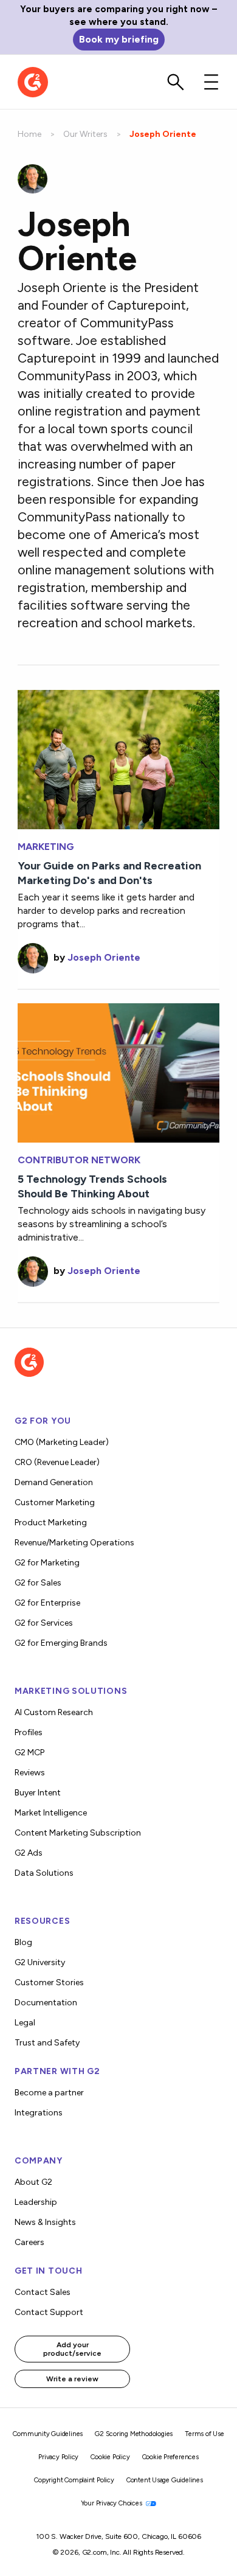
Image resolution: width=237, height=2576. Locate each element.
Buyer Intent (38, 1793)
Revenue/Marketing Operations (74, 1543)
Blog (23, 1942)
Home (29, 134)
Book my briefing (119, 39)
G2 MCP (29, 1753)
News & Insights (45, 2222)
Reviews (30, 1773)
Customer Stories (49, 1982)
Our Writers (85, 134)
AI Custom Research (54, 1712)
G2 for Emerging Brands (61, 1643)
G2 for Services (44, 1623)
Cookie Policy (110, 2457)
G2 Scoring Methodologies (134, 2434)
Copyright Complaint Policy (74, 2480)
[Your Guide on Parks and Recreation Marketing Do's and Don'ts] (118, 758)
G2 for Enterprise (47, 1603)
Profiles (29, 1732)
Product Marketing (51, 1523)
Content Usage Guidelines (165, 2480)
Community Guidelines (48, 2434)
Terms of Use (204, 2434)
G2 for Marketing (47, 1563)
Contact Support (49, 2312)
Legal (25, 2023)
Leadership (36, 2202)
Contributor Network (79, 1160)
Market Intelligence (51, 1813)
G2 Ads (29, 1853)
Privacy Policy (58, 2457)
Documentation (46, 2003)
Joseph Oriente (104, 957)
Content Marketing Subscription (78, 1833)
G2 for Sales (38, 1583)
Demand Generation (54, 1482)
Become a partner (49, 2093)
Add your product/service (72, 2349)
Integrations (39, 2113)
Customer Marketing (55, 1502)
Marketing (46, 847)
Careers (29, 2242)
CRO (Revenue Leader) (57, 1462)
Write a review (72, 2379)
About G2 (33, 2182)
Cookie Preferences (170, 2457)
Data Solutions (44, 1873)
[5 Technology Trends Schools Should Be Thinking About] (118, 1072)
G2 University (40, 1962)
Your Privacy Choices (112, 2503)
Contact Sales (43, 2292)
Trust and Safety (47, 2043)
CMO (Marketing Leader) (62, 1442)
